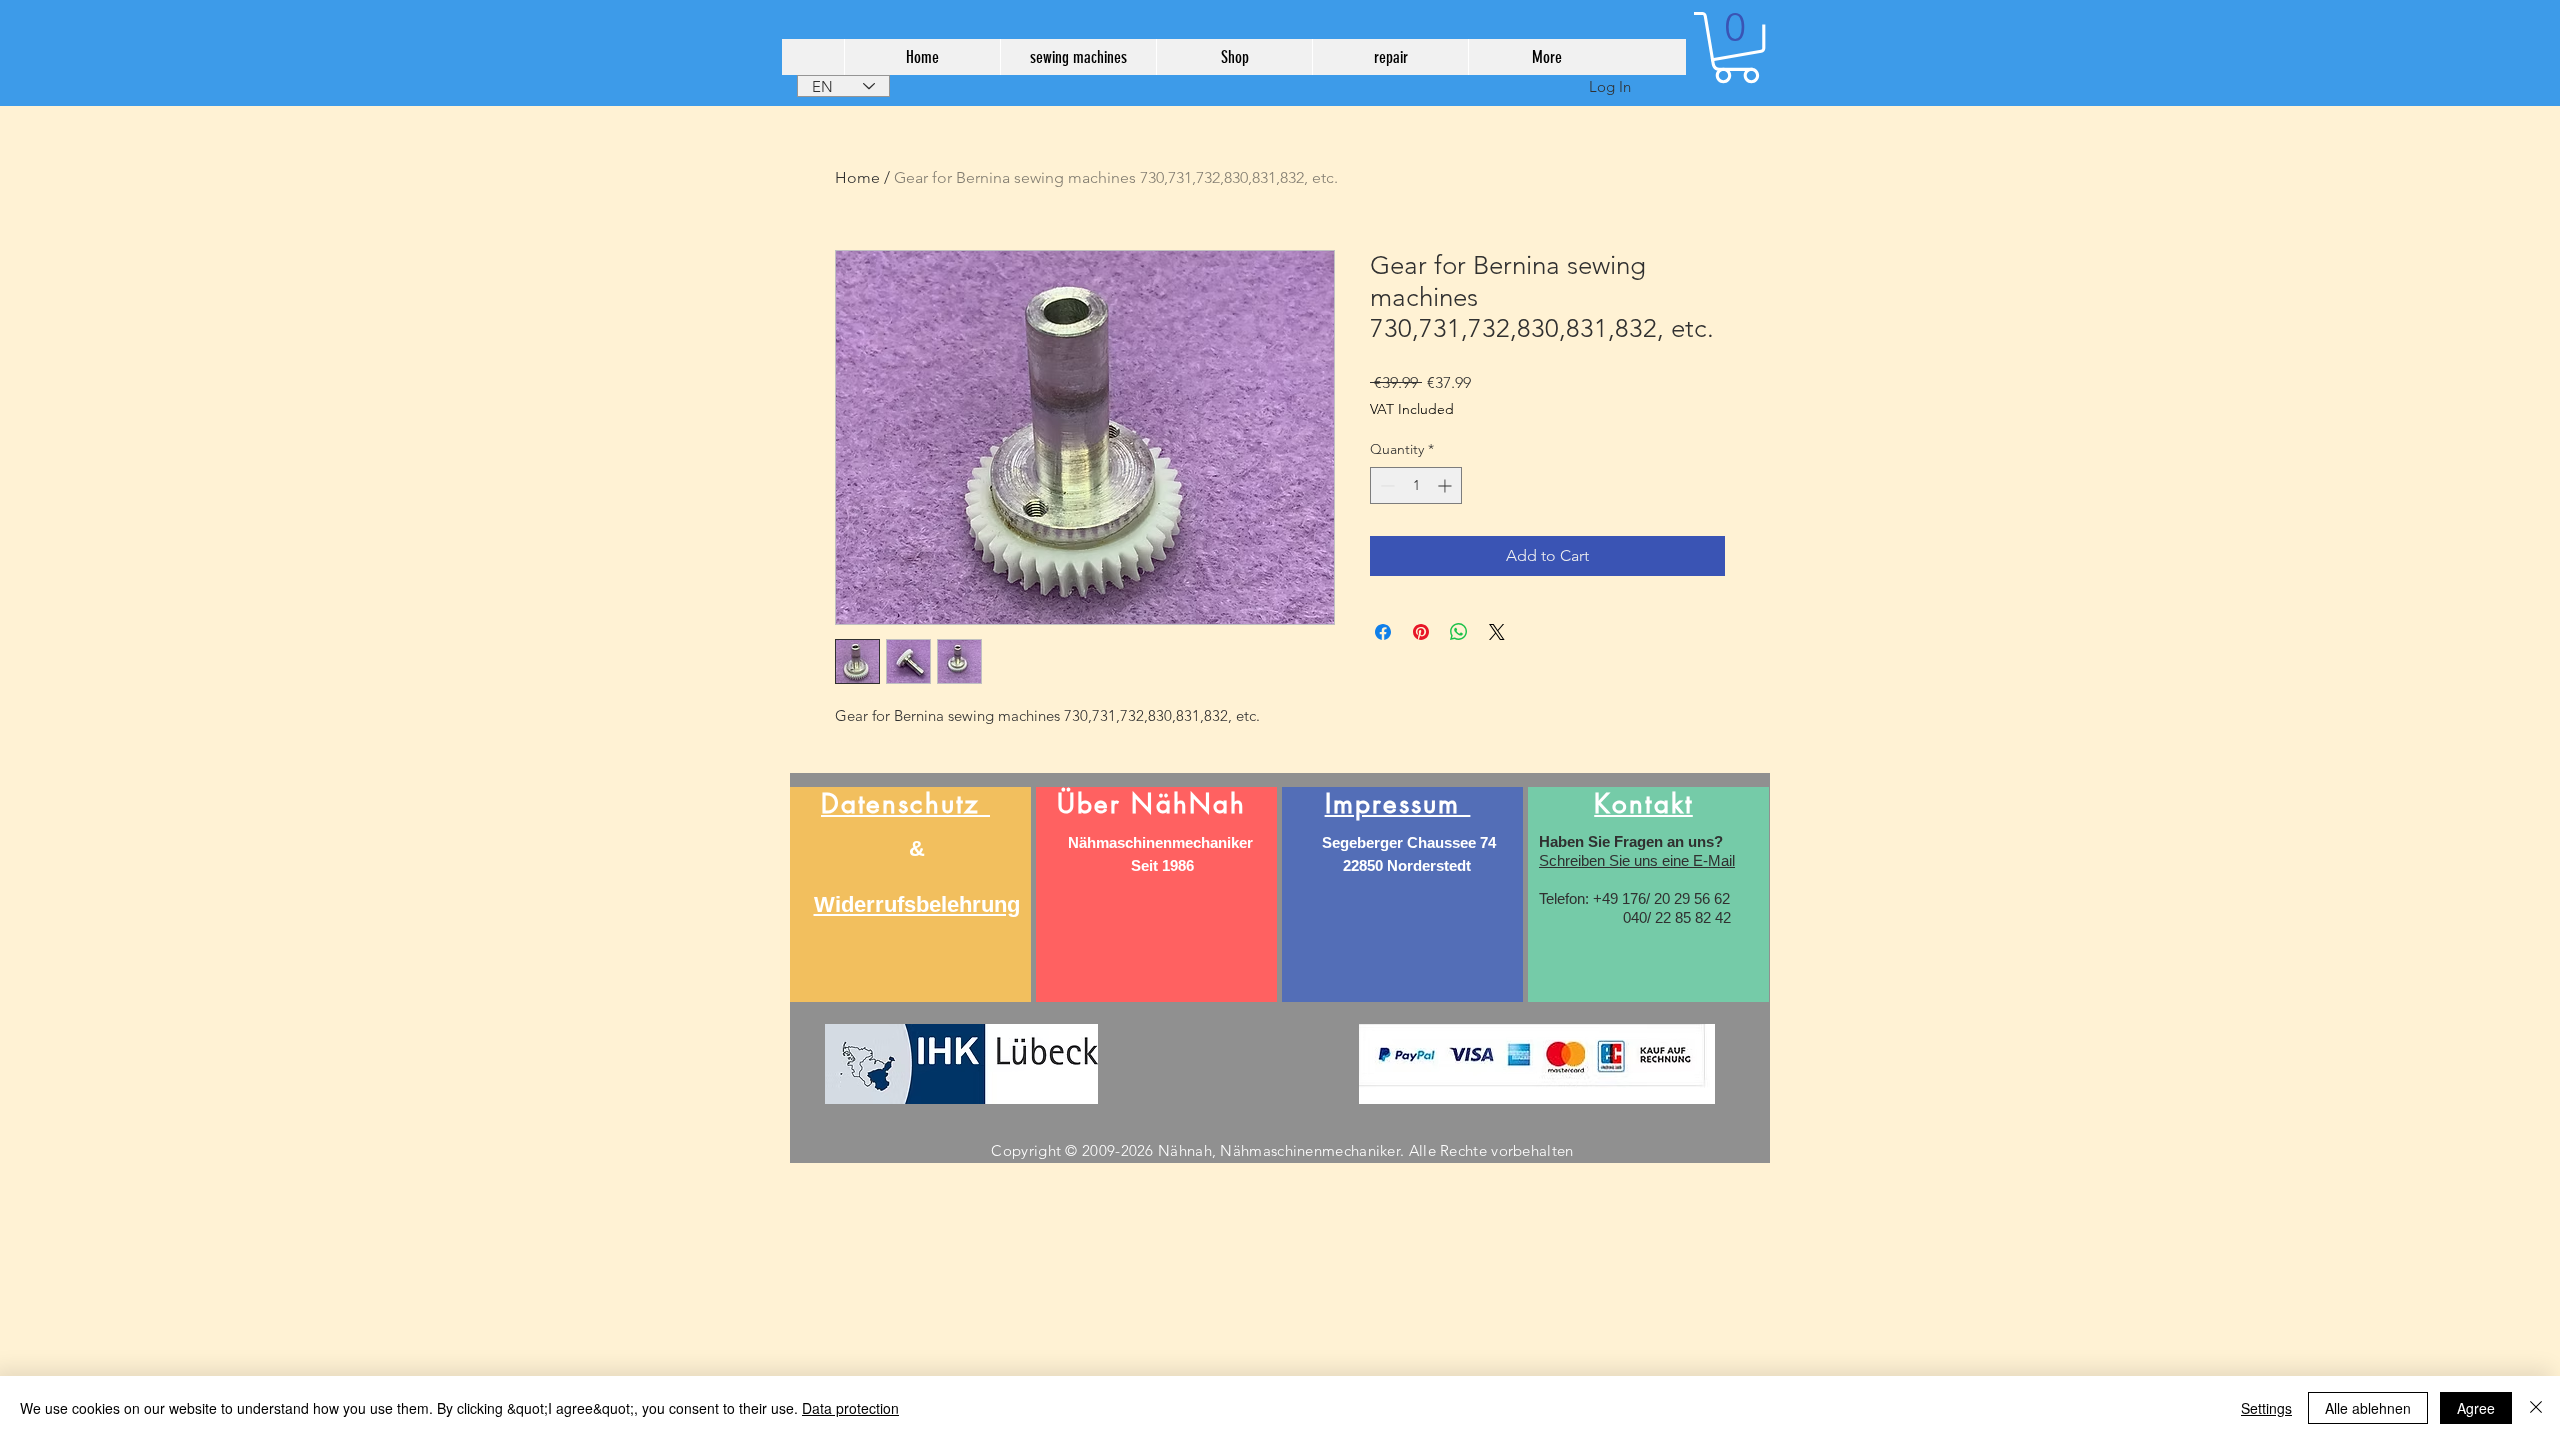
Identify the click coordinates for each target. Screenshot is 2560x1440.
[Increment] (1446, 485)
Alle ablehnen (2368, 1408)
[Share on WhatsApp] (1459, 632)
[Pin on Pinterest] (1421, 632)
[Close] (2536, 1408)
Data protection (850, 1408)
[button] (1736, 47)
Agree (2476, 1408)
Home (857, 177)
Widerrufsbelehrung (917, 904)
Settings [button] (2266, 1408)
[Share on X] (1497, 632)
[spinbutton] (1416, 485)
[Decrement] (1385, 485)
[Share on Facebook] (1383, 632)
